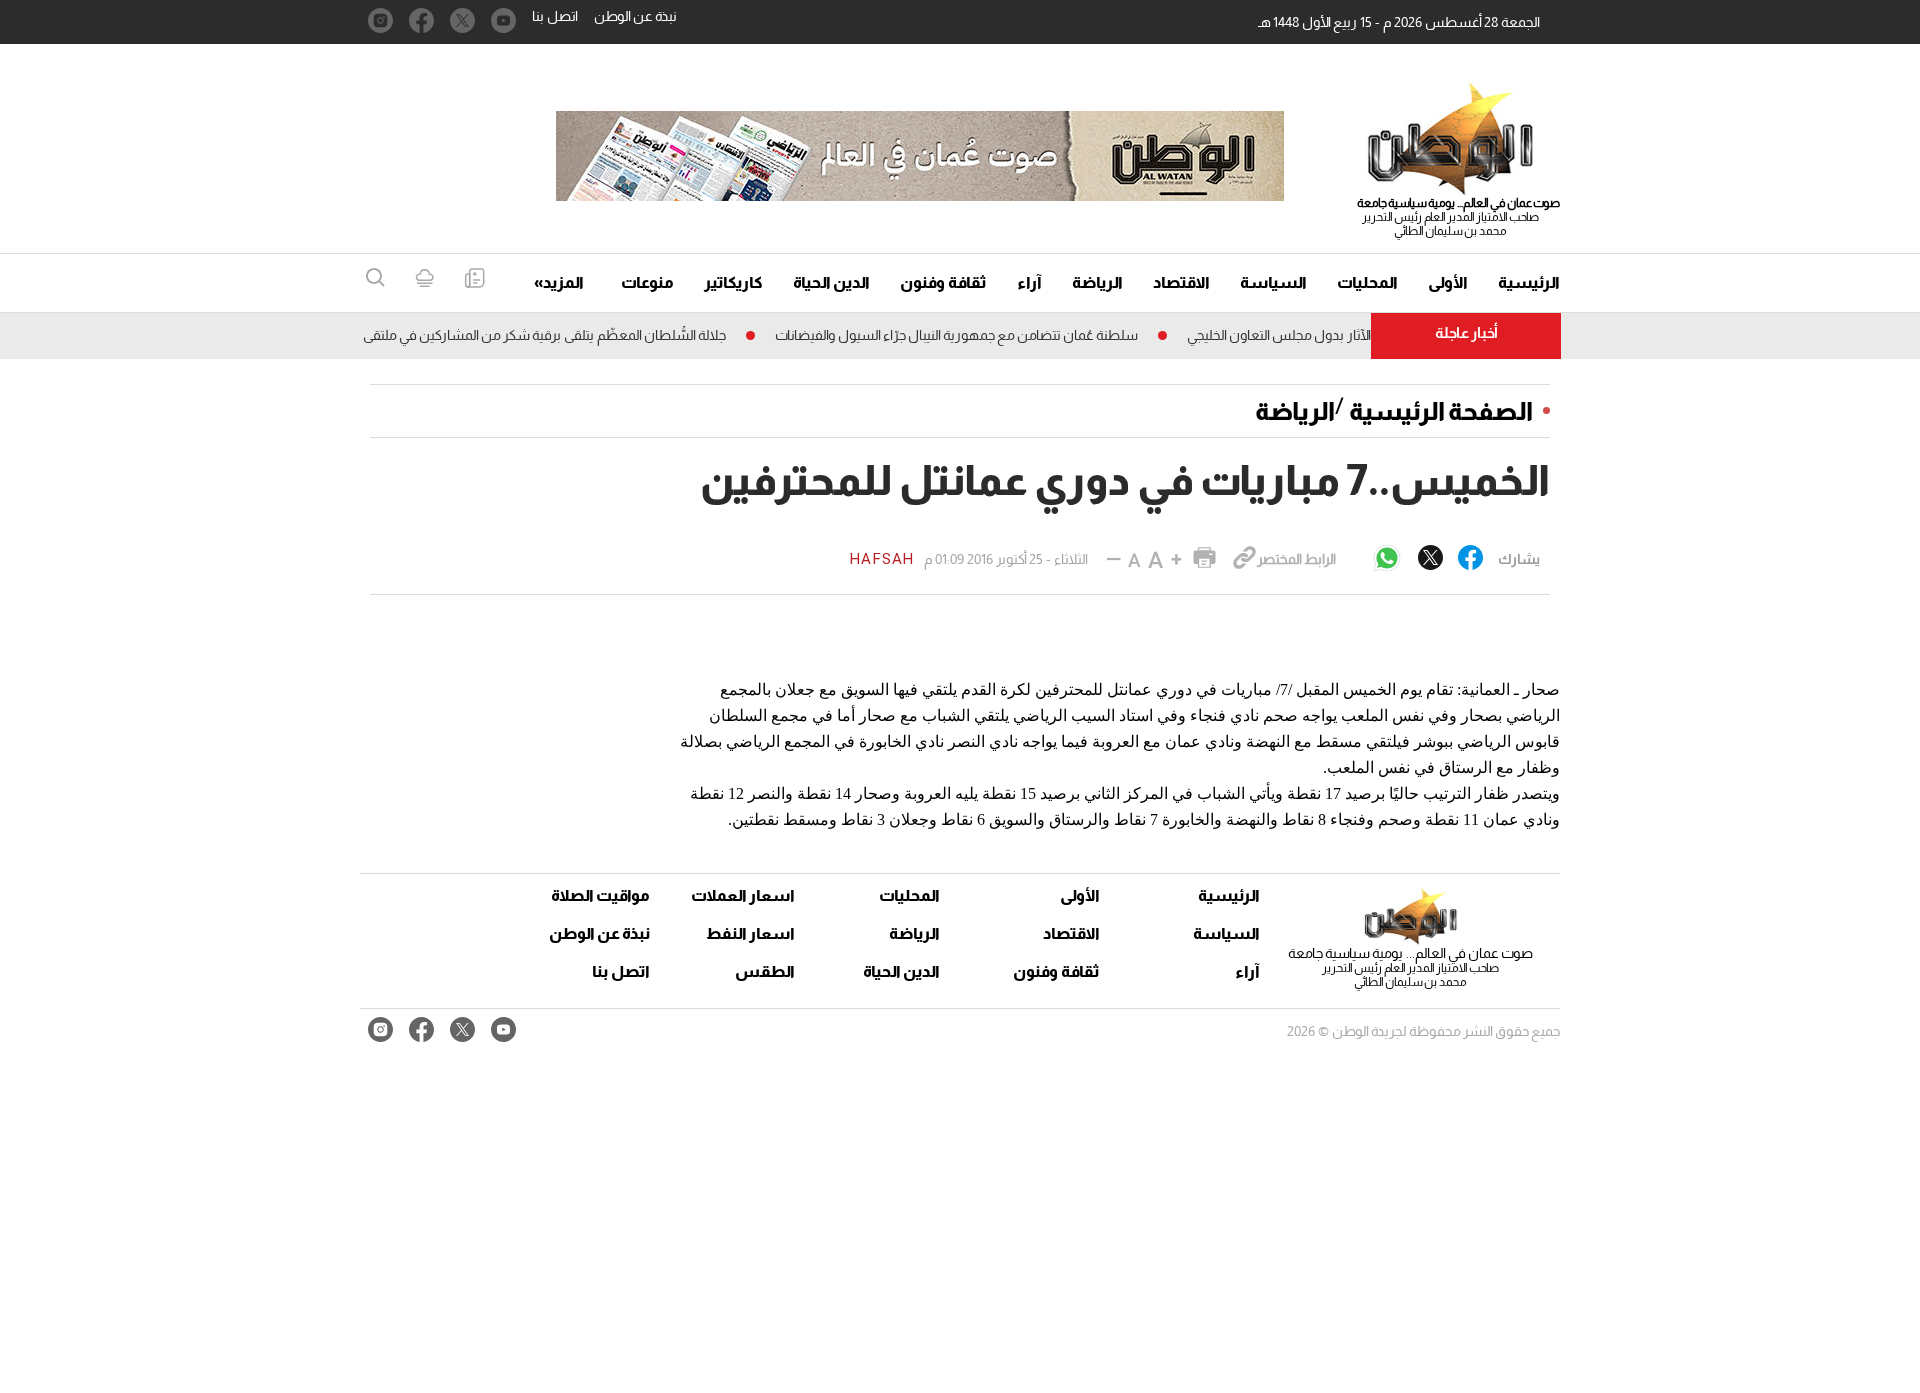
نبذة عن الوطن (635, 16)
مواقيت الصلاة (600, 895)
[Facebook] (1470, 559)
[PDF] (474, 279)
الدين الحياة (831, 282)
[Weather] (424, 279)
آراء (1029, 282)
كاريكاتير (733, 282)
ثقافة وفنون (943, 282)
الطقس (765, 971)
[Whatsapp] (1387, 559)
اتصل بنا (555, 16)
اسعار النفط (750, 933)
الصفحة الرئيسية (1441, 411)
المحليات (1367, 282)
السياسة (1273, 282)
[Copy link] (1244, 559)
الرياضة (1097, 282)
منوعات (647, 282)
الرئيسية (1529, 282)
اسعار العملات (745, 895)
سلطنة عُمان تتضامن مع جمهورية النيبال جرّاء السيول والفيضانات (981, 335)
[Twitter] (1430, 559)
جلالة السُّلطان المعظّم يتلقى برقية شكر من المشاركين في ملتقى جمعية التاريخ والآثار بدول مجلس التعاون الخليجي (436, 335)
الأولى (1448, 282)
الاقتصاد (1181, 282)
